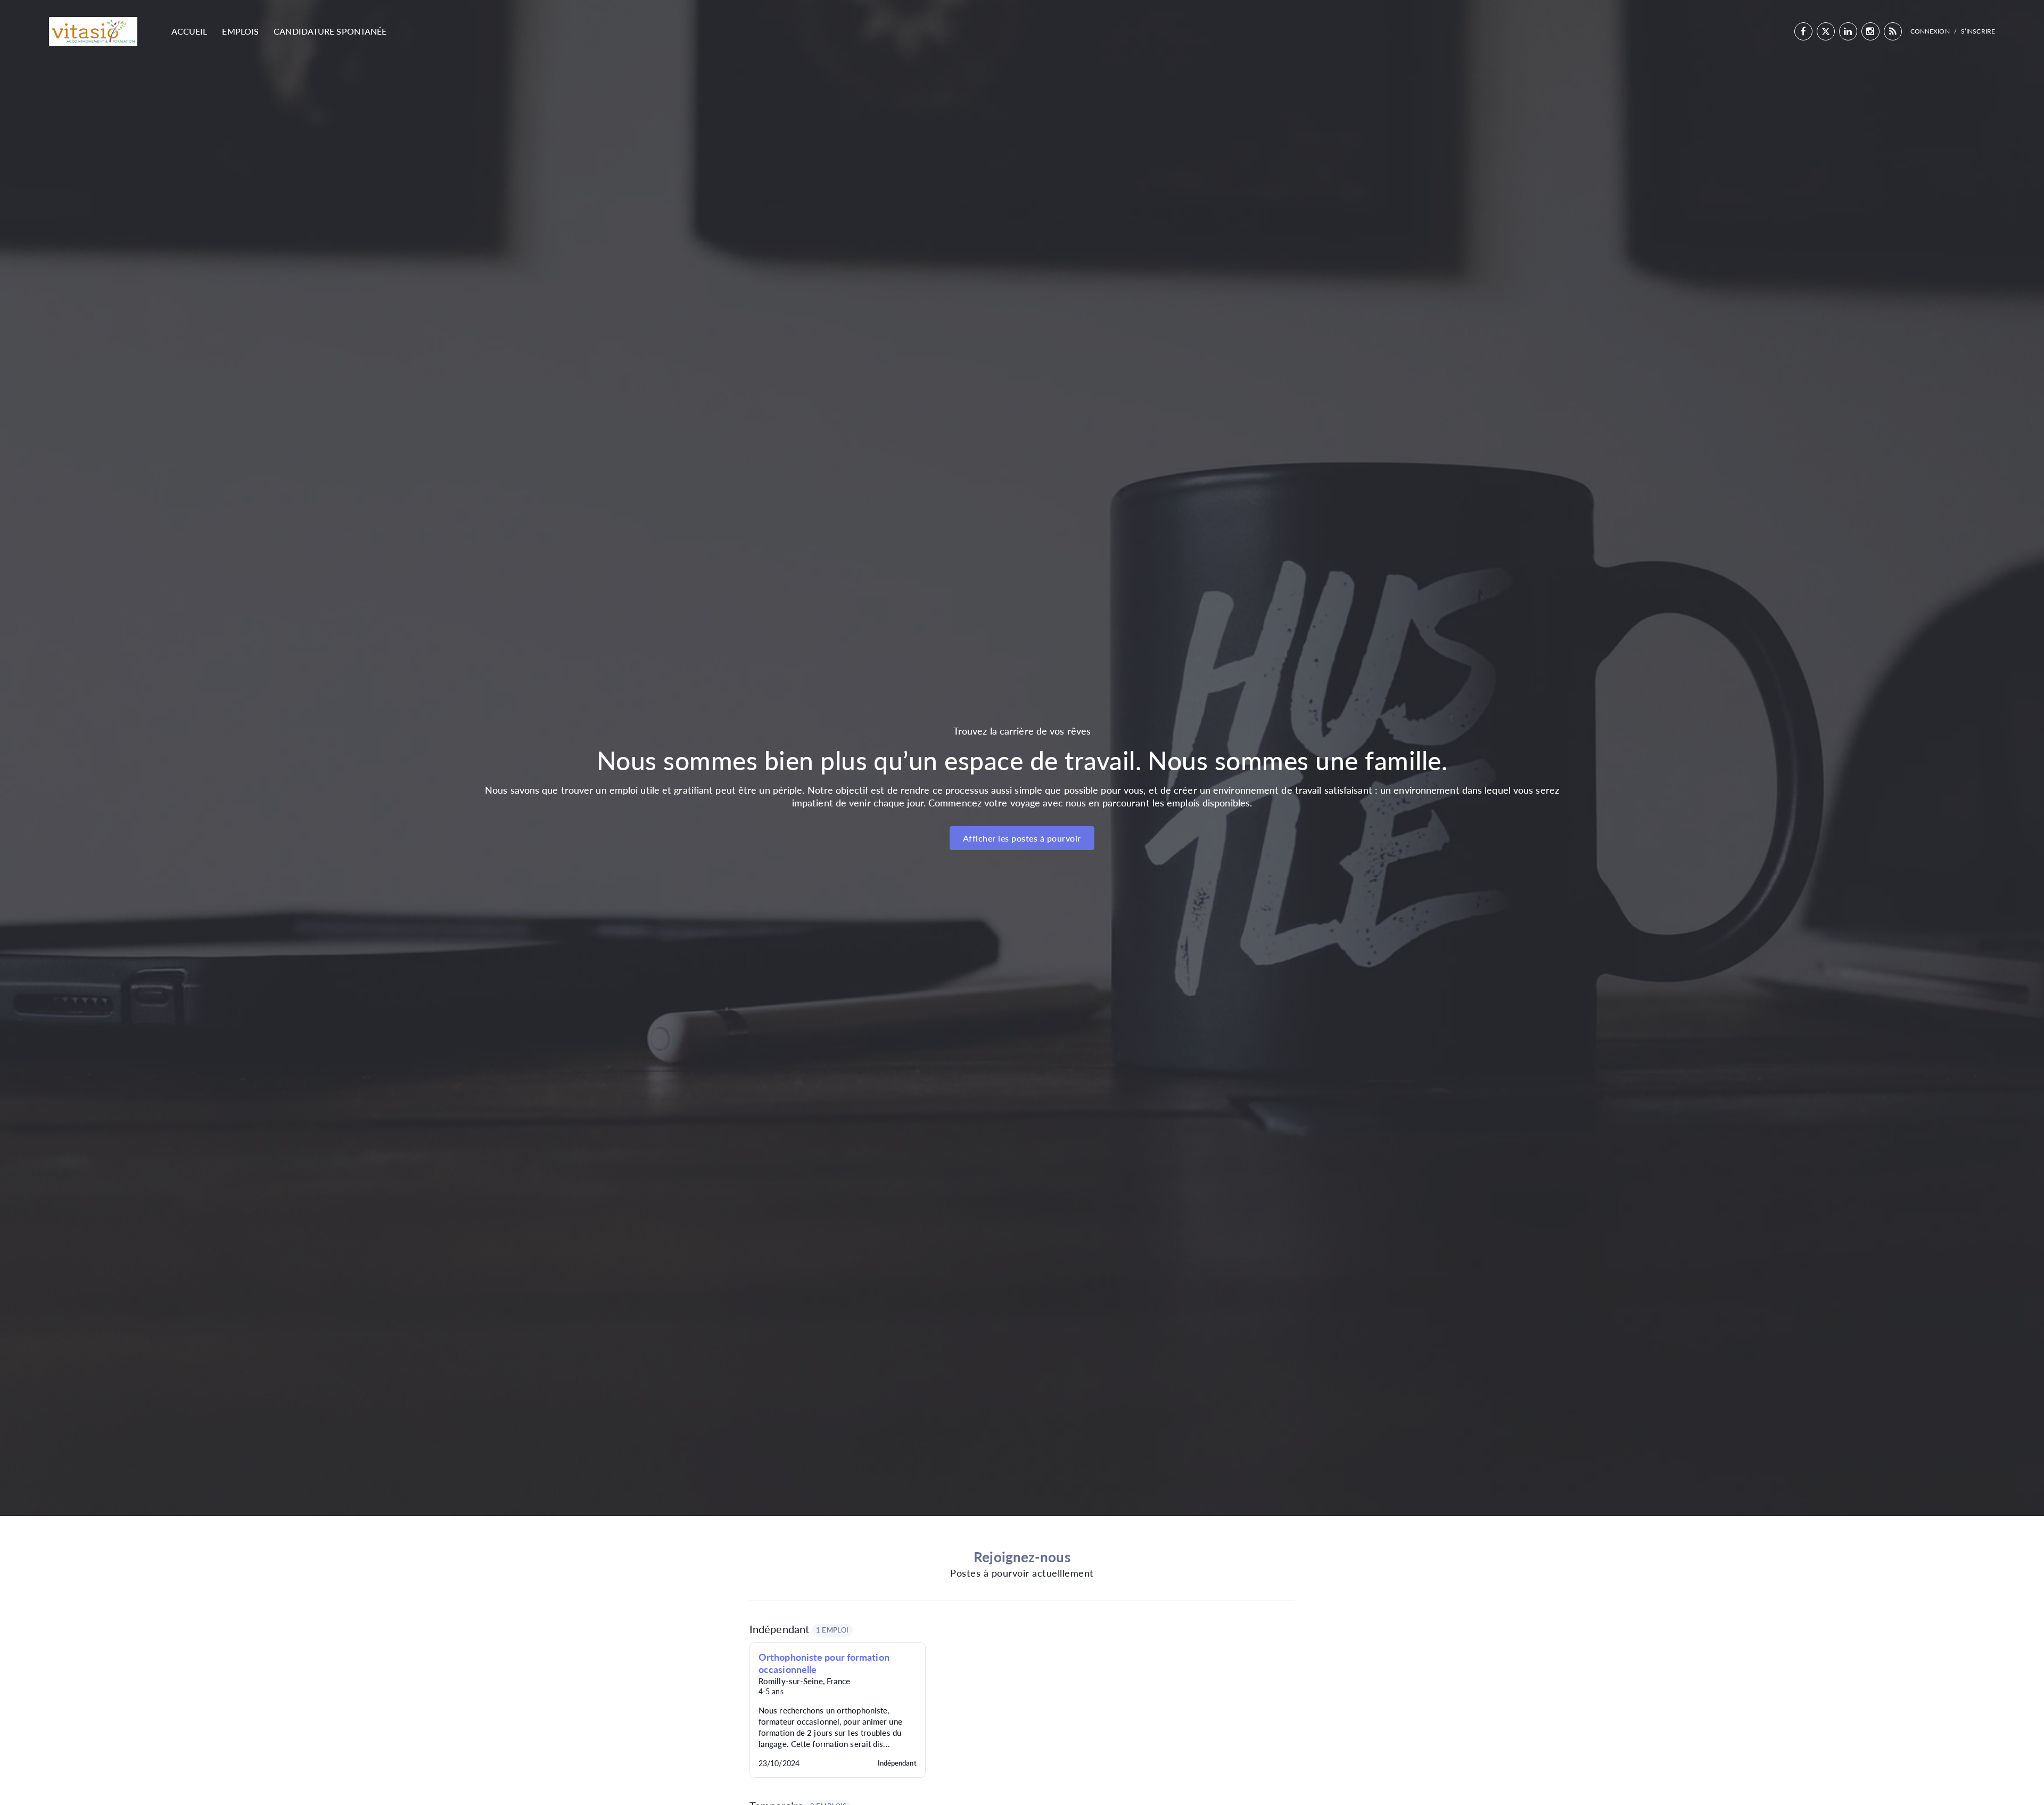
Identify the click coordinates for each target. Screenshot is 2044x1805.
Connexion (1930, 31)
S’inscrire (1978, 31)
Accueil (189, 31)
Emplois (240, 31)
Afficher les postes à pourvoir (1022, 838)
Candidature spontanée (330, 31)
